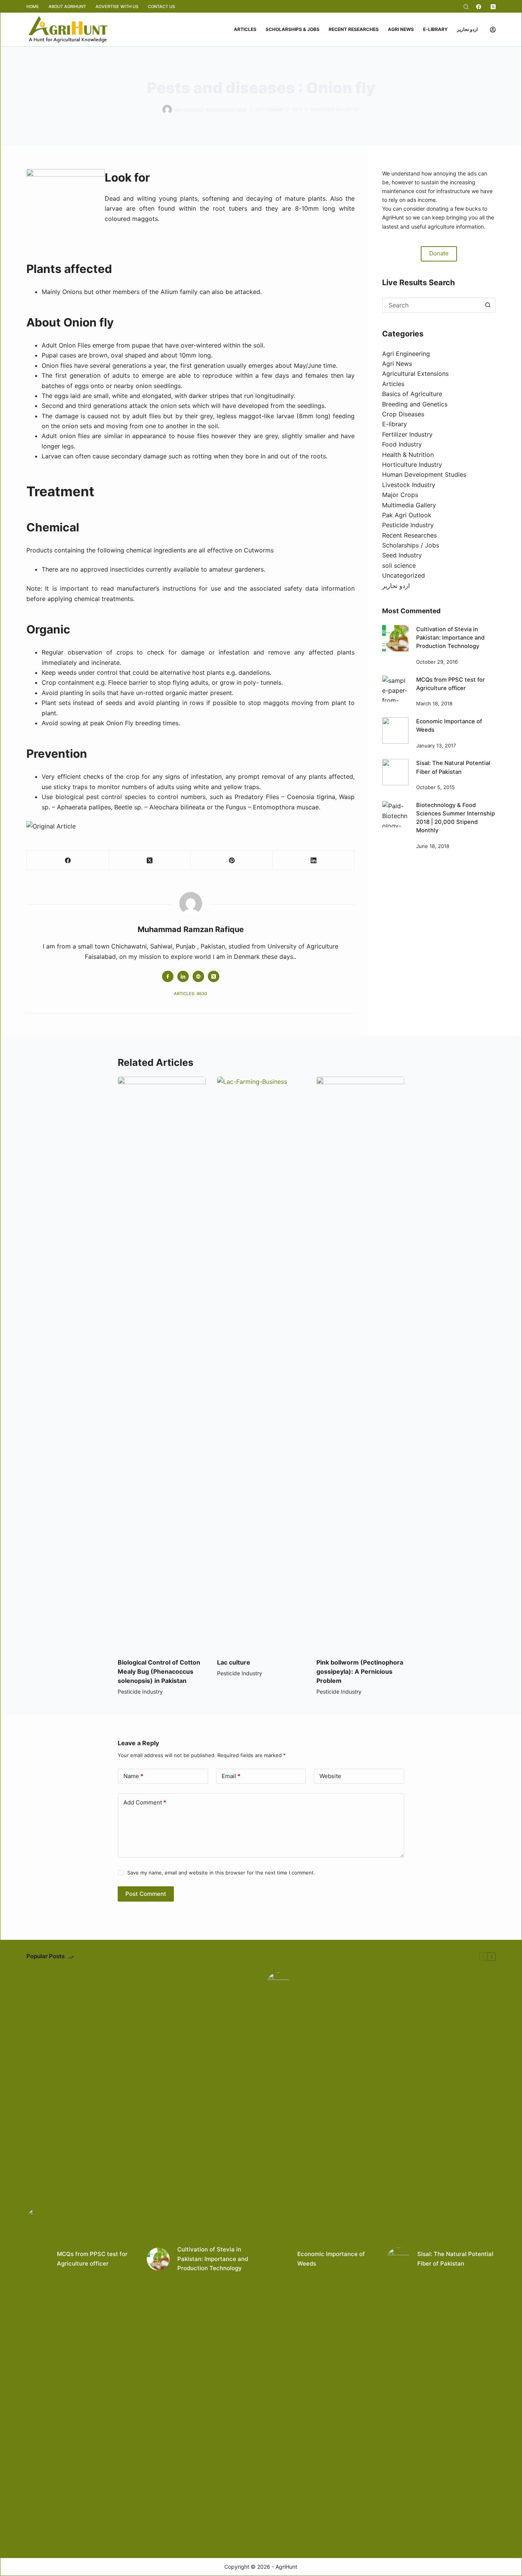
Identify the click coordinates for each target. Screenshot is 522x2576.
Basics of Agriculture (412, 394)
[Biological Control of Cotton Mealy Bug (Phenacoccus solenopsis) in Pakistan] (162, 1363)
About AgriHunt (67, 6)
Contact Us (161, 6)
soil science (399, 565)
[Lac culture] (261, 1363)
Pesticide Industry (335, 110)
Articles (245, 29)
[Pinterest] (232, 860)
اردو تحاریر (467, 29)
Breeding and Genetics (415, 404)
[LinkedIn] (314, 860)
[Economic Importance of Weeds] (395, 730)
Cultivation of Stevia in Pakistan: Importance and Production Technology (450, 638)
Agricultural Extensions (415, 374)
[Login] (493, 30)
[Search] (466, 7)
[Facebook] (479, 7)
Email (231, 1776)
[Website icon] (198, 976)
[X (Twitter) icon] (214, 976)
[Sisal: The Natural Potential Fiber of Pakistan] (395, 772)
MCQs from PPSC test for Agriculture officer (92, 2259)
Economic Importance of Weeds (331, 2259)
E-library (435, 29)
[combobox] (432, 305)
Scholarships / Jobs (411, 545)
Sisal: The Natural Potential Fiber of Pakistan (455, 2259)
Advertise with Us (117, 6)
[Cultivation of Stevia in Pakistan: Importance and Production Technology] (395, 638)
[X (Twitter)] (493, 7)
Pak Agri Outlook (407, 515)
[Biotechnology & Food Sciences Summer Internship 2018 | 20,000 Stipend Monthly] (395, 814)
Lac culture (234, 1662)
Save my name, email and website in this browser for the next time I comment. (221, 1873)
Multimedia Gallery (409, 505)
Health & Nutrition (408, 455)
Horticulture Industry (412, 465)
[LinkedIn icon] (183, 976)
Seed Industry (402, 555)
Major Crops (400, 495)
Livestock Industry (409, 485)
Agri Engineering (406, 354)
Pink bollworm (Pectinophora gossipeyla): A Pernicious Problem (360, 1671)
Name (133, 1776)
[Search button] (488, 305)
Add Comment (145, 1802)
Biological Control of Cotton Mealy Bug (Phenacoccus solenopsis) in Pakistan (159, 1671)
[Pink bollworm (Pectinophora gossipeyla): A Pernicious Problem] (360, 1363)
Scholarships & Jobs (293, 29)
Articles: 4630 (190, 994)
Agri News (401, 29)
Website (330, 1776)
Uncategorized (404, 575)
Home (33, 6)
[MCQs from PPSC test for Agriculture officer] (395, 689)
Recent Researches (354, 29)
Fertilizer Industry (407, 434)
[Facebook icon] (168, 976)
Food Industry (402, 444)
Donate (439, 253)
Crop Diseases (403, 414)
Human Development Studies (424, 474)
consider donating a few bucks (442, 209)
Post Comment (146, 1894)
